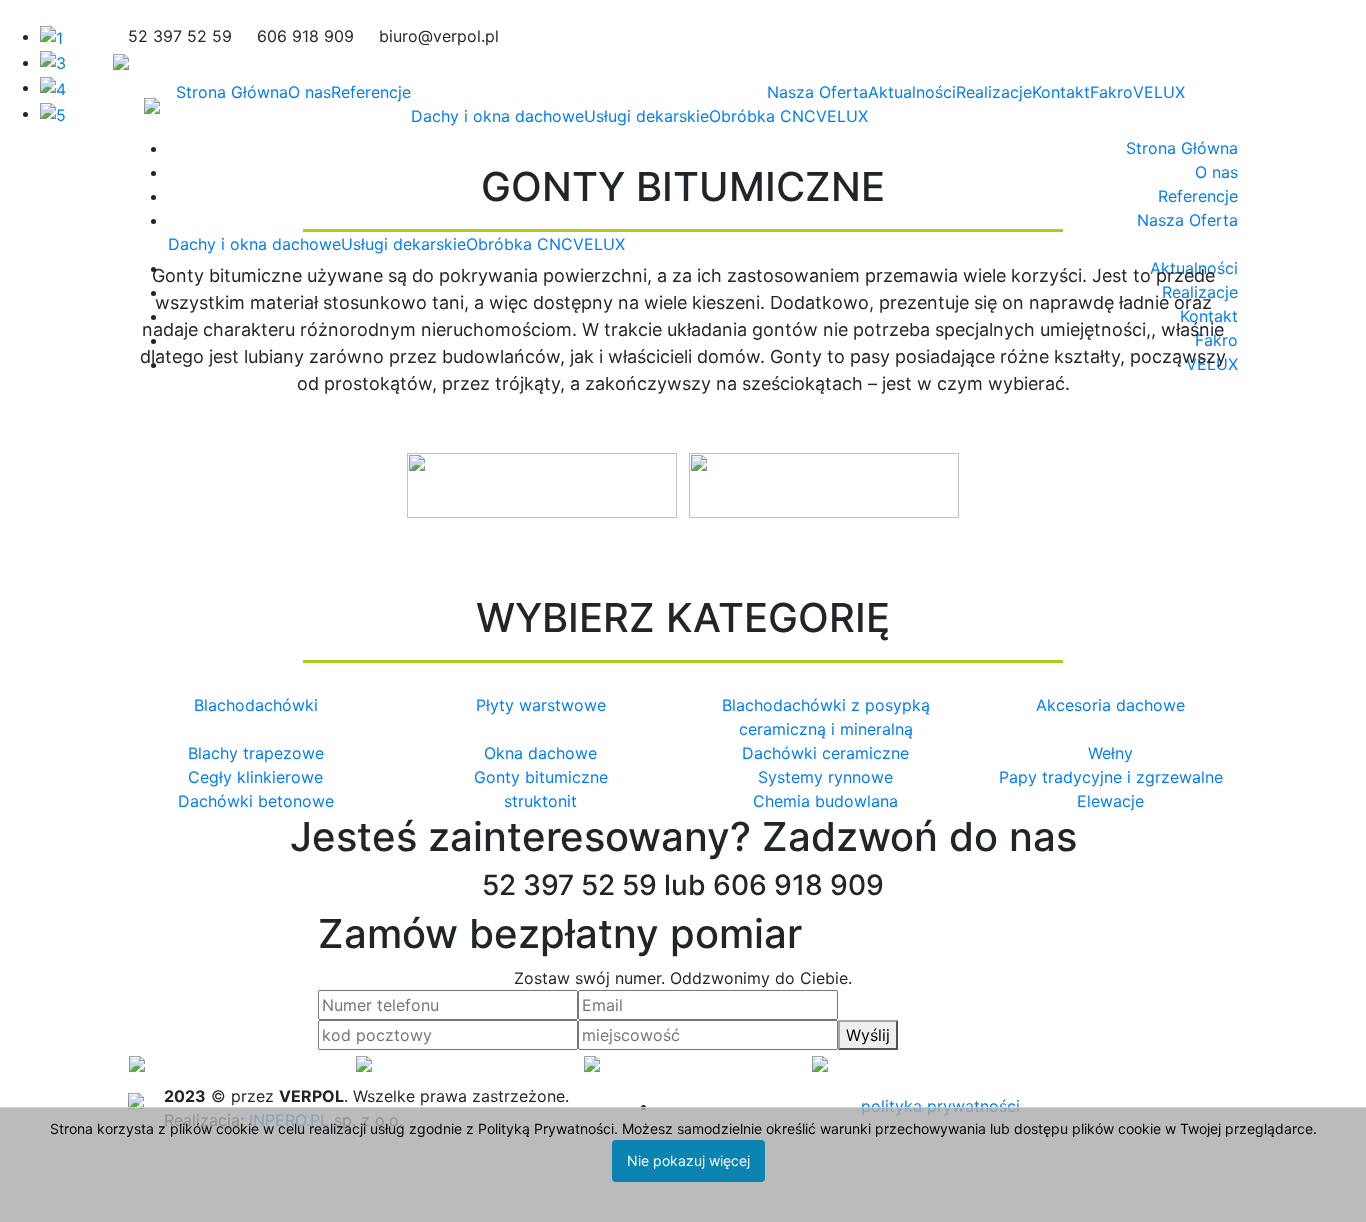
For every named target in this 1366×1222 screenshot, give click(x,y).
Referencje (371, 92)
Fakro (1111, 92)
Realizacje (994, 92)
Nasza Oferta (817, 92)
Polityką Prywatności (546, 1128)
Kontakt (1061, 92)
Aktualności (912, 92)
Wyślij (868, 1035)
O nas (309, 92)
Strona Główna (232, 92)
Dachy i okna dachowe (497, 116)
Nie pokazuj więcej (688, 1160)
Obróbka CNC (762, 116)
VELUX (842, 116)
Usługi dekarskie (646, 116)
